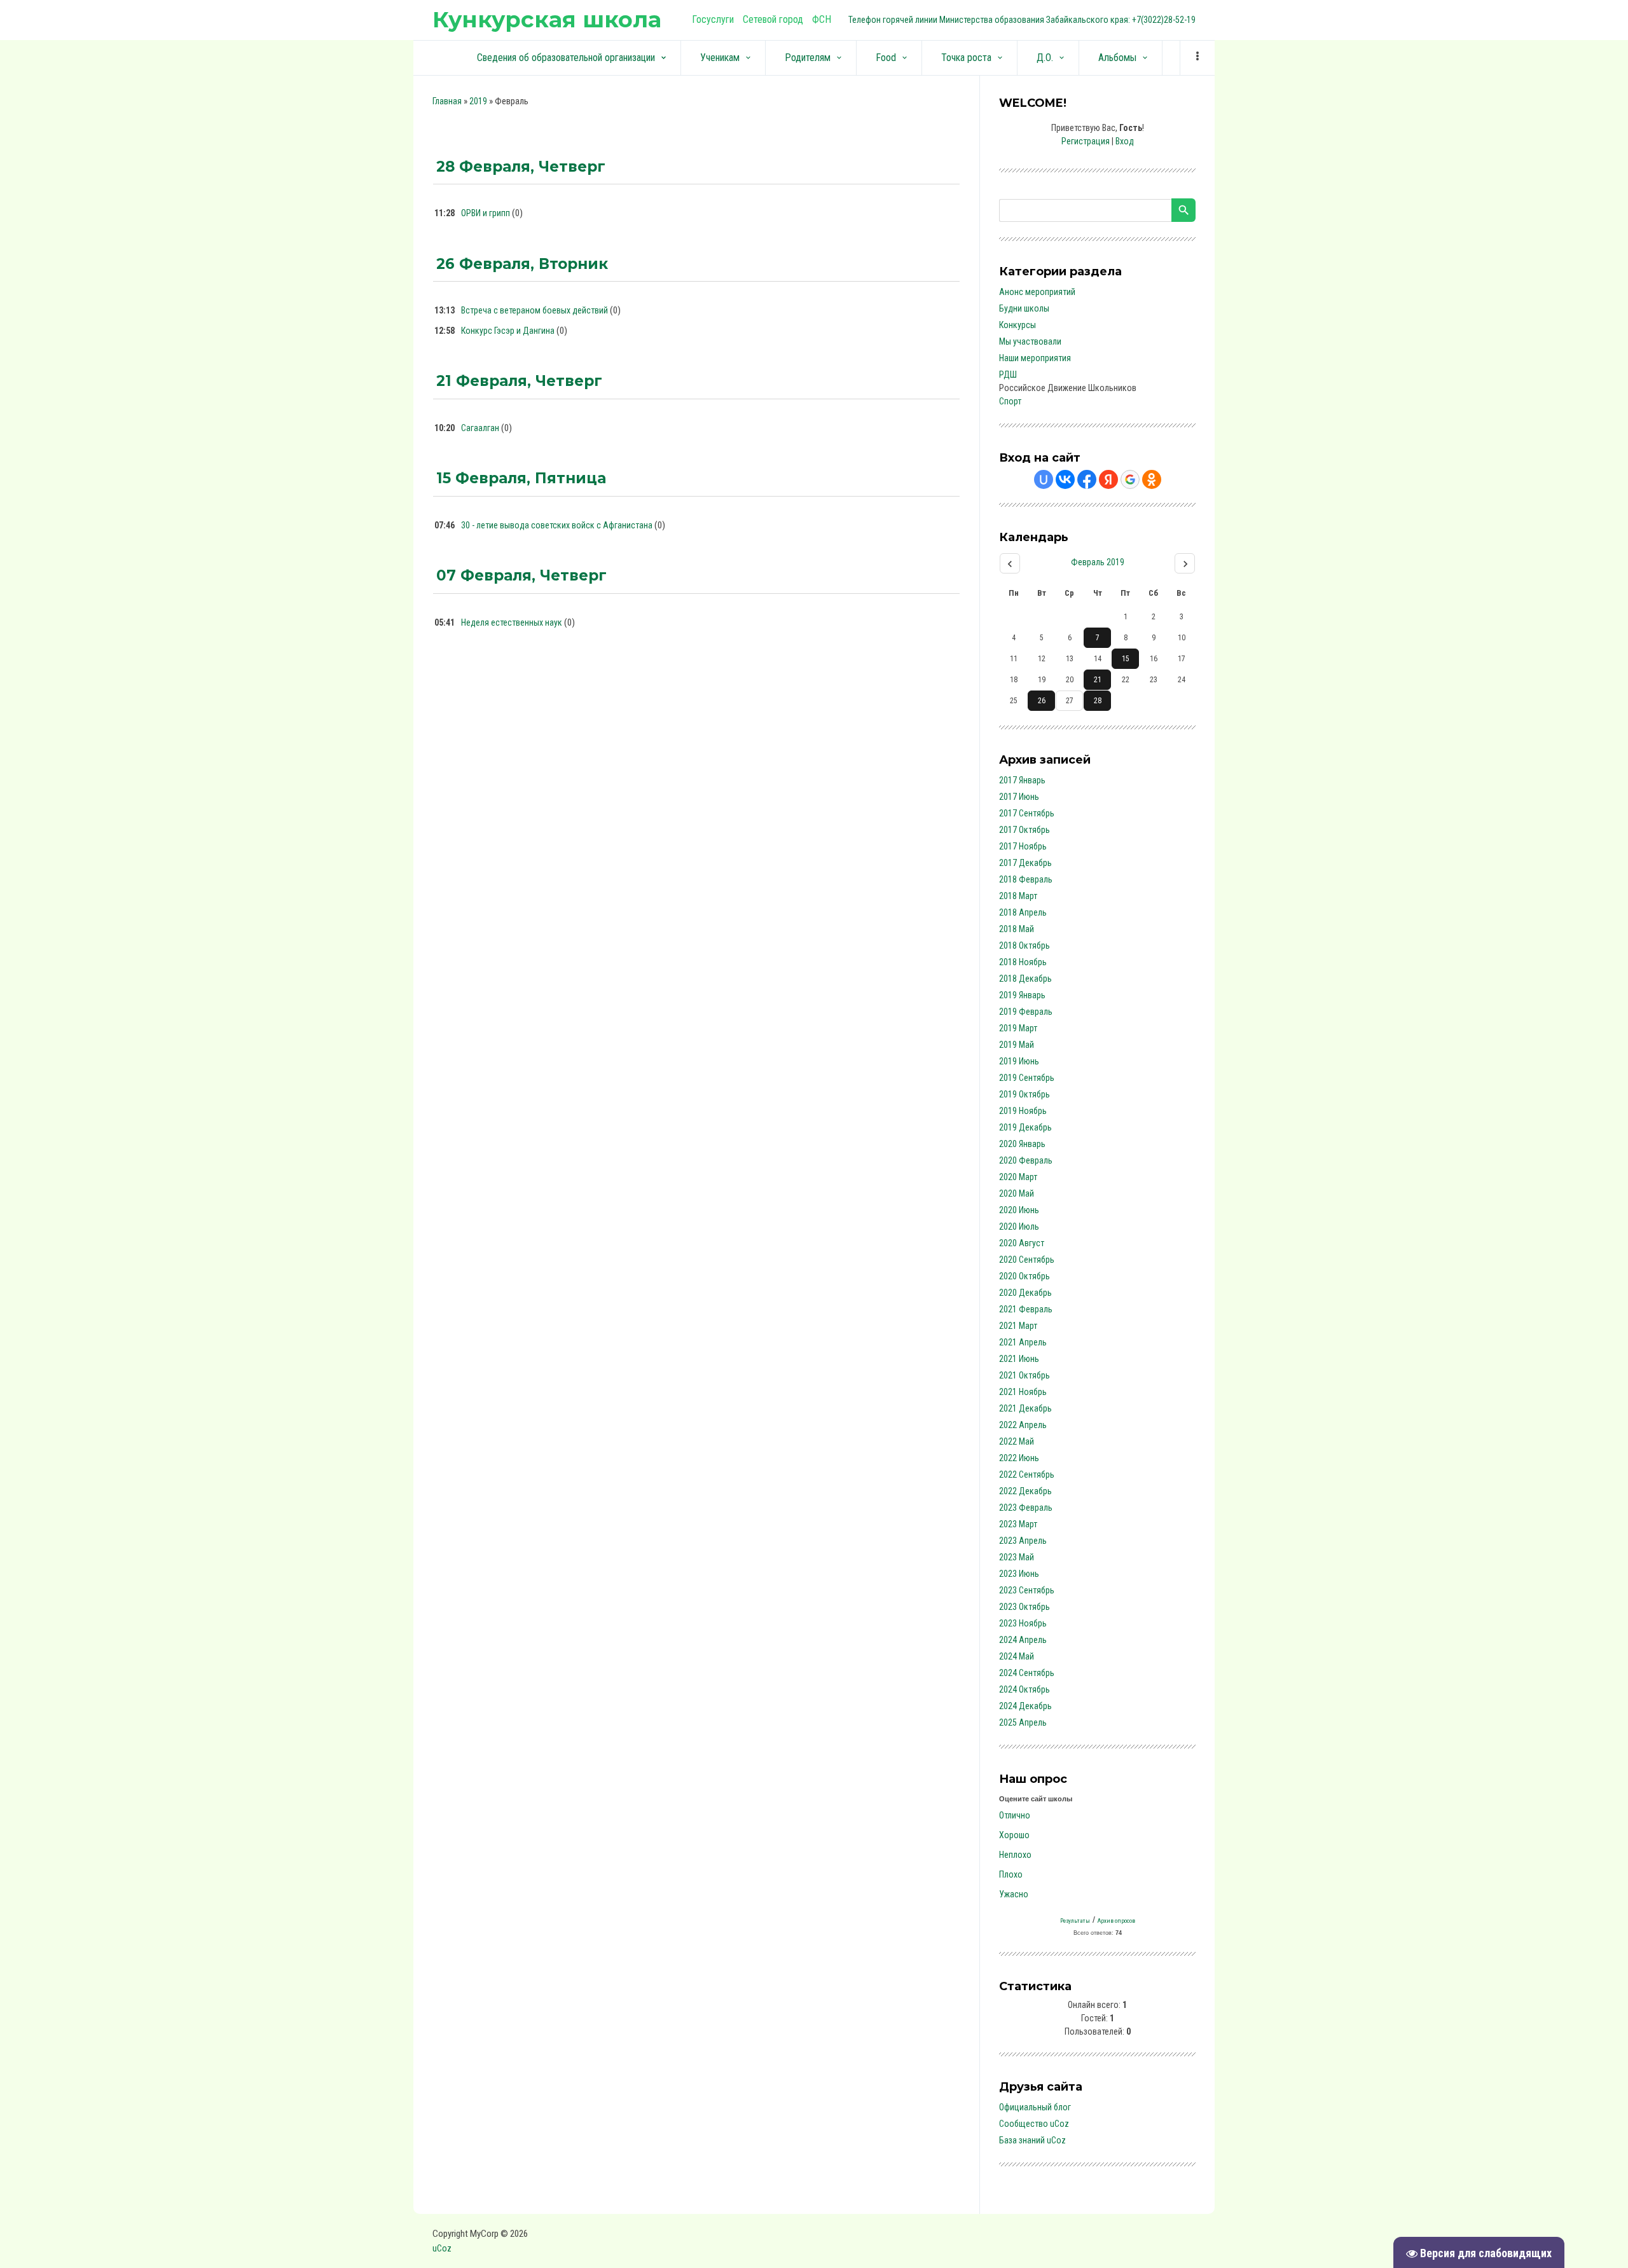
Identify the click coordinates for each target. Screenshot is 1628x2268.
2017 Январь (1022, 780)
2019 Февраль (1026, 1012)
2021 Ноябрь (1023, 1392)
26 (1042, 701)
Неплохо (1015, 1855)
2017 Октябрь (1024, 830)
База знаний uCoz (1032, 2140)
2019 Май (1017, 1045)
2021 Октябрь (1024, 1375)
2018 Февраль (1026, 879)
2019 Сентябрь (1027, 1078)
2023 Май (1017, 1557)
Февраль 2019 (1098, 562)
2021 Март (1018, 1326)
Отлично (1015, 1815)
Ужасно (1014, 1894)
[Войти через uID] (1044, 479)
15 (1126, 659)
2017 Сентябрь (1027, 813)
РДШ (1008, 375)
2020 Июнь (1019, 1210)
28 (1098, 701)
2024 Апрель (1023, 1640)
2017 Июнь (1019, 797)
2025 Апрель (1023, 1722)
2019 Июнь (1019, 1061)
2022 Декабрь (1025, 1491)
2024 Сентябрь (1027, 1673)
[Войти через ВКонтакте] (1065, 479)
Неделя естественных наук (512, 622)
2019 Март (1018, 1028)
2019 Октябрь (1024, 1094)
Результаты (1075, 1921)
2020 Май (1017, 1193)
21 (1098, 680)
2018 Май (1017, 929)
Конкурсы (1018, 325)
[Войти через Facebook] (1087, 479)
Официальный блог (1035, 2107)
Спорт (1010, 401)
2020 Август (1022, 1243)
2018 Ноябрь (1023, 962)
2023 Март (1018, 1524)
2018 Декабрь (1025, 979)
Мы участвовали (1030, 341)
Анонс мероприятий (1037, 292)
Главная (447, 101)
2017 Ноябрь (1023, 846)
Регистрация (1086, 141)
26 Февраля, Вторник (522, 264)
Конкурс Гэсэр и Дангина (508, 331)
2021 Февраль (1026, 1309)
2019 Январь (1022, 995)
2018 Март (1018, 896)
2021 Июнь (1019, 1359)
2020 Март (1018, 1177)
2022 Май (1017, 1441)
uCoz (442, 2248)
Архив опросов (1116, 1921)
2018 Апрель (1023, 912)
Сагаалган (480, 428)
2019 (478, 101)
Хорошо (1014, 1835)
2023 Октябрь (1024, 1607)
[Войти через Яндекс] (1108, 479)
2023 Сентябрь (1027, 1590)
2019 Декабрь (1025, 1127)
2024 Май (1017, 1656)
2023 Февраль (1026, 1508)
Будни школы (1024, 308)
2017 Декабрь (1025, 863)
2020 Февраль (1026, 1160)
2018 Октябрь (1024, 945)
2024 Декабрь (1025, 1706)
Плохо (1011, 1874)
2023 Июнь (1019, 1574)
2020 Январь (1022, 1144)
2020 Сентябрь (1027, 1260)
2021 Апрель (1023, 1342)
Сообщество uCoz (1034, 2124)
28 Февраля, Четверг (521, 167)
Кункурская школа (547, 19)
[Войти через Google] (1130, 479)
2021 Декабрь (1025, 1408)
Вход (1125, 141)
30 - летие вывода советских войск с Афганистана (557, 525)
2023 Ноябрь (1023, 1623)
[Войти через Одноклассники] (1152, 479)
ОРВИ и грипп (486, 213)
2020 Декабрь (1025, 1293)
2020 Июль (1019, 1227)
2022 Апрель (1023, 1425)
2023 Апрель (1023, 1541)
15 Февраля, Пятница (521, 478)
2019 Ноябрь (1023, 1111)
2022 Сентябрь (1027, 1474)
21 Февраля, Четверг (519, 381)
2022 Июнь (1019, 1458)
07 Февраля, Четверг (521, 575)
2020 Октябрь (1024, 1276)
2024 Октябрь (1024, 1689)
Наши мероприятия (1035, 358)
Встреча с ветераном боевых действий (535, 310)
